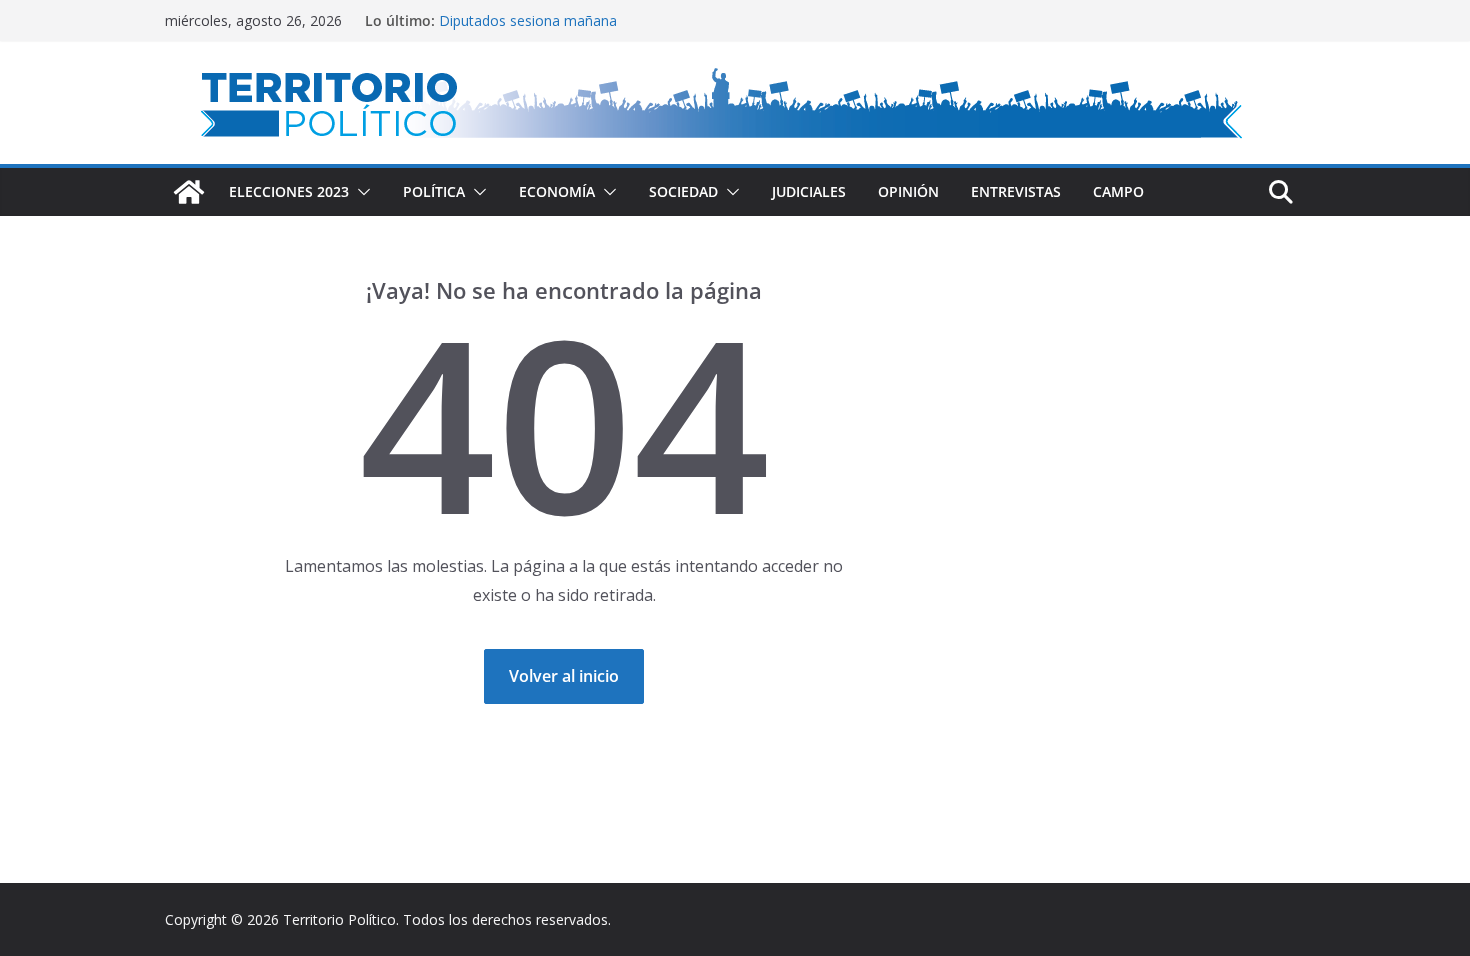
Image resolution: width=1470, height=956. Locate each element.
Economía (557, 191)
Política (434, 191)
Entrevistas (1016, 191)
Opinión (908, 191)
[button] (360, 192)
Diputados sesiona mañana (528, 23)
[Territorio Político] (189, 192)
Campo (1118, 191)
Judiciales (809, 191)
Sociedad (683, 191)
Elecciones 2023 (289, 191)
